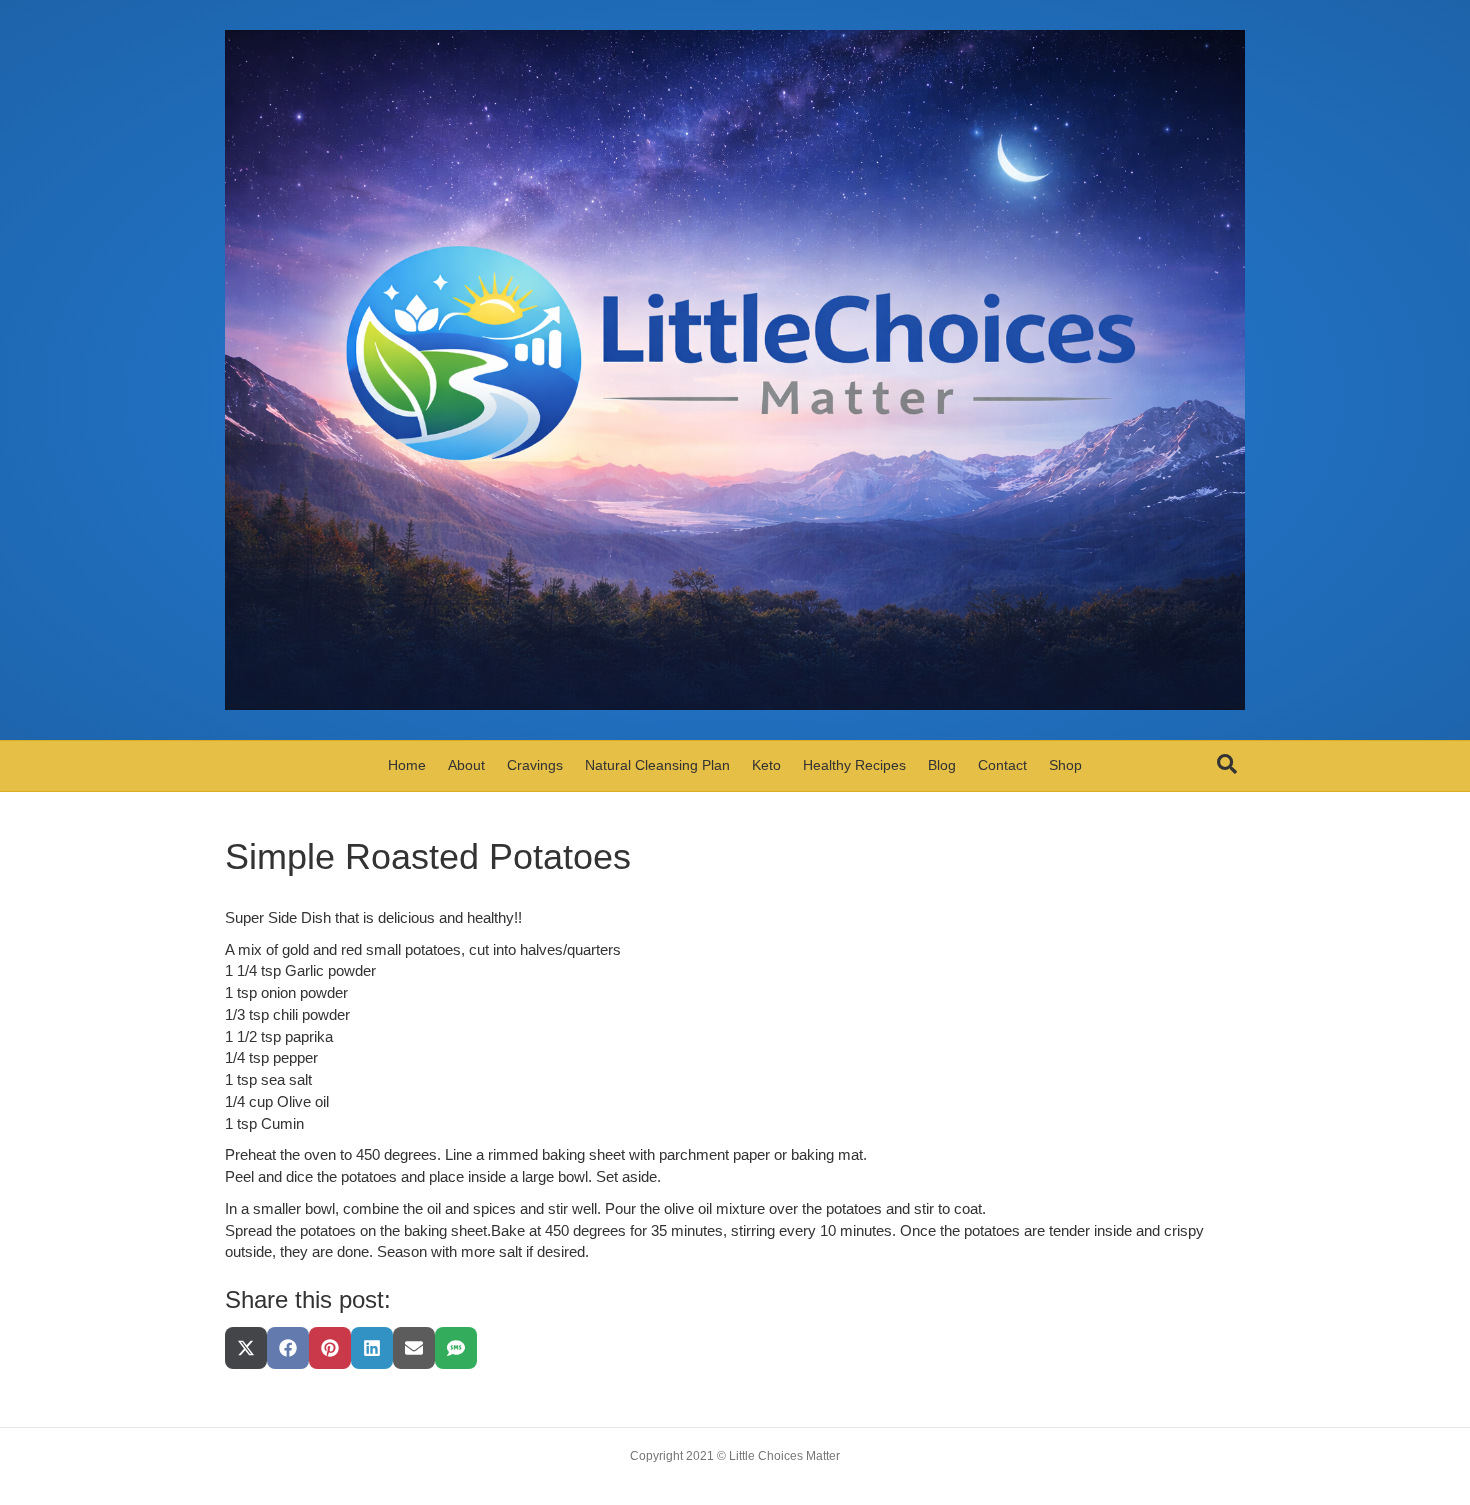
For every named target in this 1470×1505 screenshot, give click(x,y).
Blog (942, 765)
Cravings (535, 765)
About (466, 765)
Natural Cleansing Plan (657, 765)
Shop (1065, 765)
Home (407, 765)
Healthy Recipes (854, 765)
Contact (1002, 765)
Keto (766, 765)
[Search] (1227, 764)
